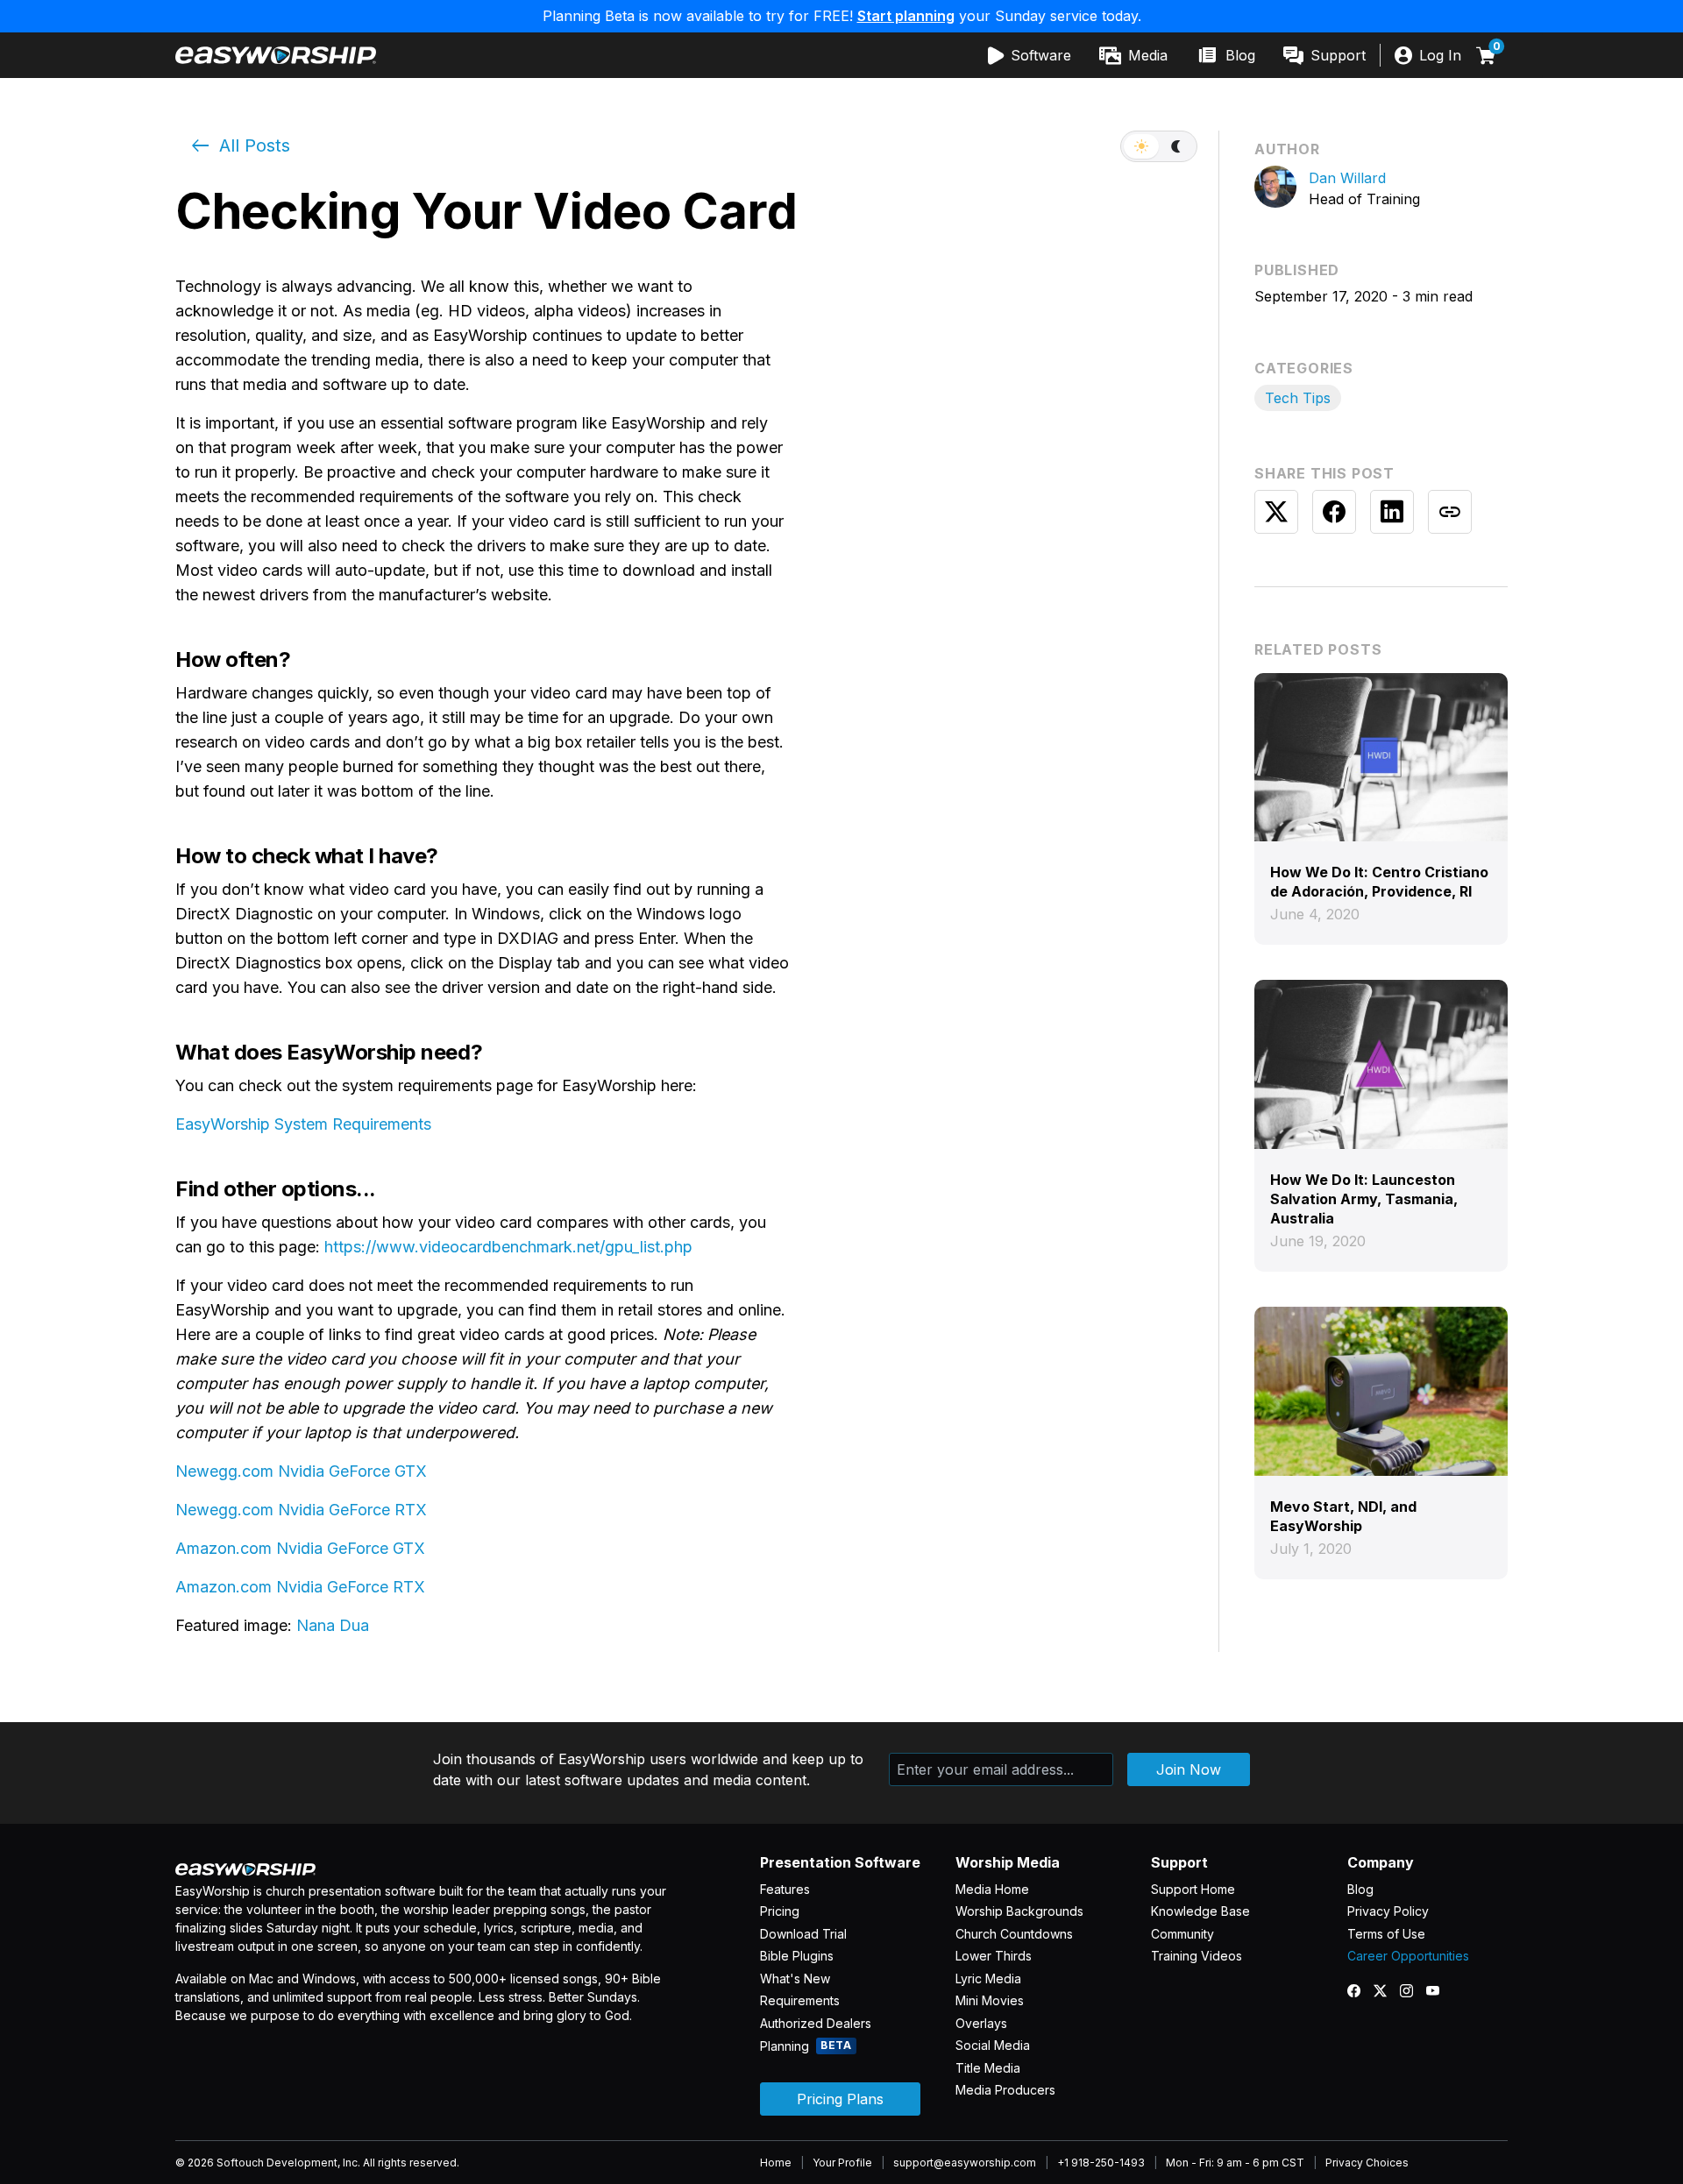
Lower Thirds (994, 1956)
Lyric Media (988, 1978)
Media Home (992, 1889)
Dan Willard (1347, 178)
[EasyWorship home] (276, 55)
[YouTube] (1439, 1991)
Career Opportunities (1408, 1956)
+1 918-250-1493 (1101, 2163)
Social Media (993, 2045)
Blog (1360, 1889)
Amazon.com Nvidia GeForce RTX (300, 1587)
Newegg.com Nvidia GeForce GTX (301, 1471)
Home (776, 2163)
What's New (795, 1978)
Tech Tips (1298, 398)
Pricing (780, 1911)
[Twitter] (1387, 1991)
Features (785, 1889)
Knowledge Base (1200, 1911)
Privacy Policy (1388, 1911)
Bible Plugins (797, 1956)
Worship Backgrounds (1019, 1911)
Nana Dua (333, 1625)
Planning (806, 2046)
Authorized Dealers (816, 2023)
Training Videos (1197, 1956)
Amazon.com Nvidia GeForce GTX (300, 1548)
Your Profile (842, 2163)
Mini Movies (990, 2000)
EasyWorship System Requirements (303, 1124)
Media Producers (1005, 2090)
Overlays (981, 2023)
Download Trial (803, 1934)
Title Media (988, 2068)
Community (1182, 1934)
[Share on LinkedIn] (1392, 512)
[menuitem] (1030, 55)
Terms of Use (1386, 1934)
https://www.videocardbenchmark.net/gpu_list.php (508, 1247)
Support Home (1193, 1889)
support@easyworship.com (965, 2163)
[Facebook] (1360, 1991)
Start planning (906, 16)
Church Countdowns (1014, 1934)
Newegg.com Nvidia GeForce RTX (301, 1510)
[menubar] (1177, 55)
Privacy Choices (1367, 2163)
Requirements (800, 2000)
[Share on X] (1276, 512)
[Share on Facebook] (1334, 512)
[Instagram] (1413, 1991)
